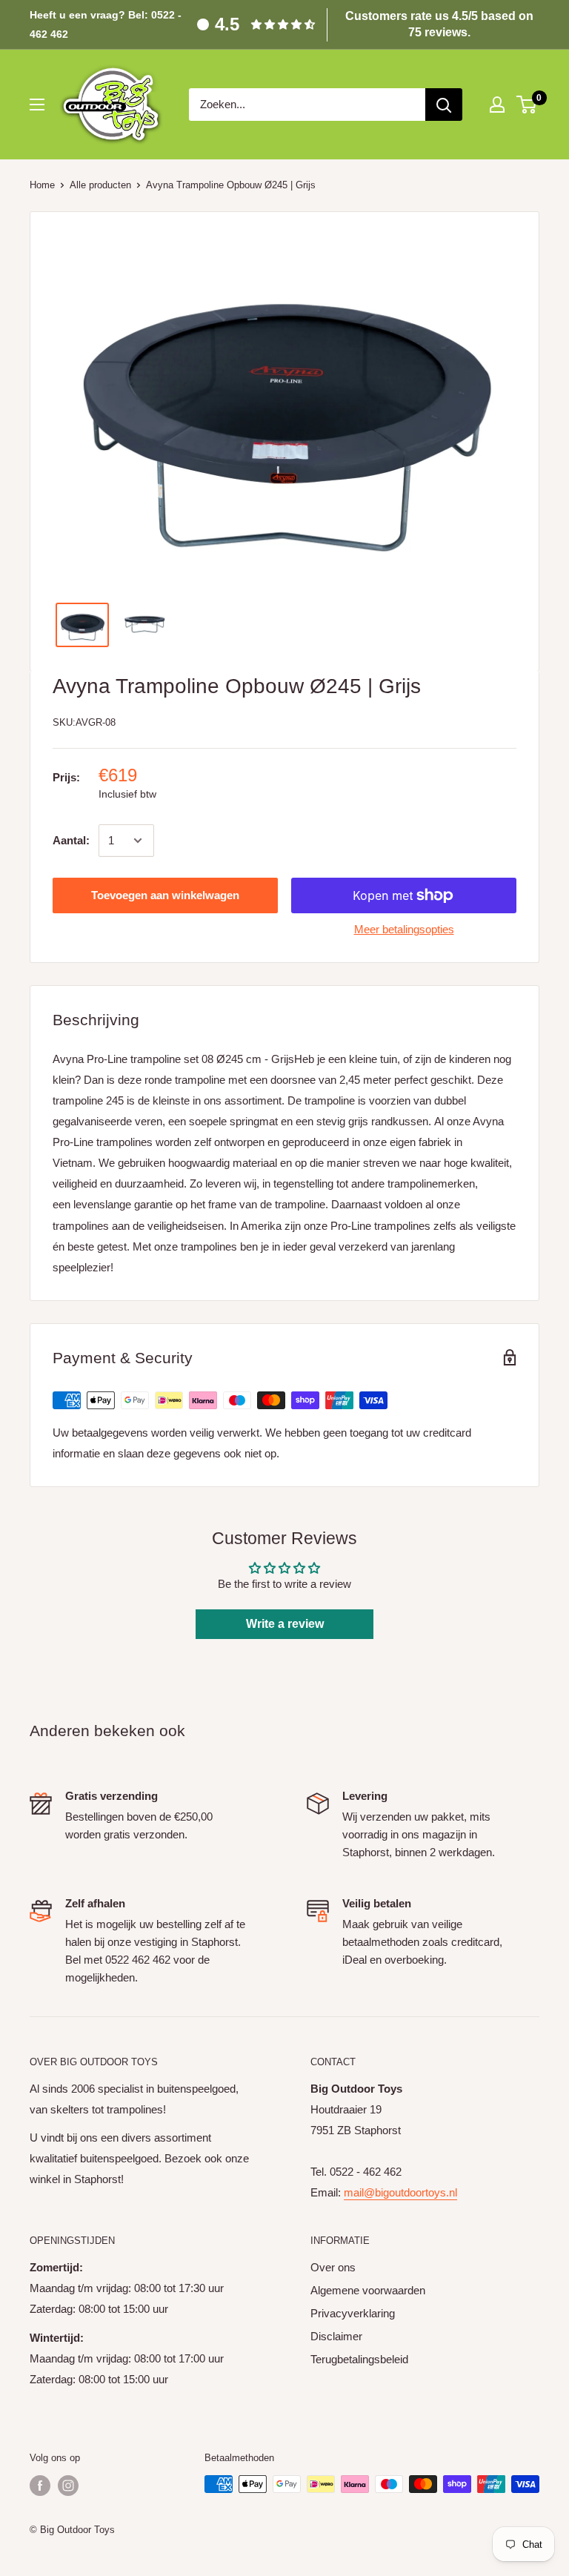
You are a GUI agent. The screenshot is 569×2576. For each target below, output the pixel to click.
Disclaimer (336, 2336)
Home (42, 185)
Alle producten (100, 185)
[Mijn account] (497, 105)
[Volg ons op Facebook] (40, 2486)
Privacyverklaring (353, 2313)
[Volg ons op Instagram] (68, 2486)
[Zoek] (444, 105)
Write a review (285, 1624)
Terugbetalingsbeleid (359, 2359)
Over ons (333, 2267)
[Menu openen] (37, 105)
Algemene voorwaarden (368, 2290)
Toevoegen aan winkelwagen (165, 895)
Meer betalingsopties (404, 929)
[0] (527, 105)
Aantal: (71, 840)
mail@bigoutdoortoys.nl (400, 2192)
